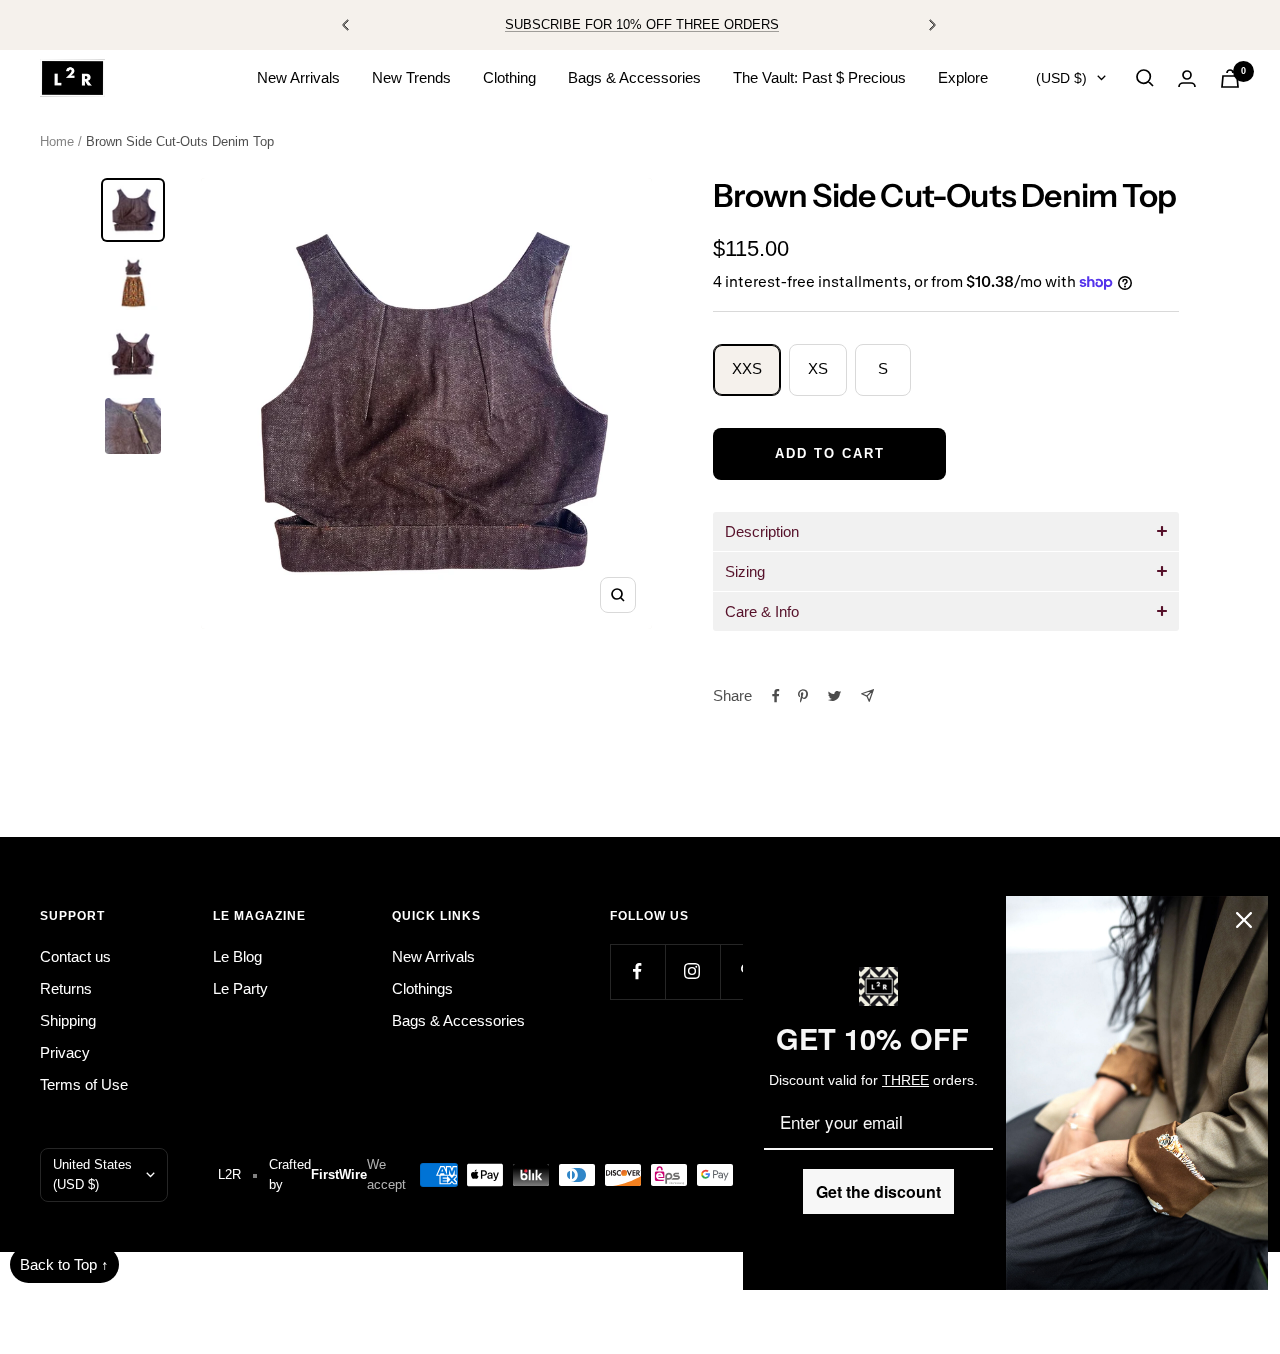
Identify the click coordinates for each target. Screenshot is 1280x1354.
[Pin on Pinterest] (803, 696)
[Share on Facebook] (776, 696)
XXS (747, 368)
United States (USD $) (92, 1174)
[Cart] (1230, 78)
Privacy (65, 1052)
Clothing (509, 77)
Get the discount (878, 1191)
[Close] (1244, 920)
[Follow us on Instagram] (692, 971)
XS (818, 368)
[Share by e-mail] (867, 695)
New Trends (411, 77)
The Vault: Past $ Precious (819, 77)
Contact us (75, 956)
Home (57, 141)
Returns (66, 988)
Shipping (68, 1020)
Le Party (240, 988)
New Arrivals (298, 77)
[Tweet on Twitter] (834, 696)
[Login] (1187, 78)
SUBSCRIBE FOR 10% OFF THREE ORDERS (642, 24)
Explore (963, 77)
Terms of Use (84, 1084)
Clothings (422, 988)
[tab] (946, 531)
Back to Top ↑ (64, 1264)
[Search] (1145, 78)
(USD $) (1061, 78)
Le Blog (237, 956)
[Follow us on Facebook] (637, 971)
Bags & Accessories (634, 77)
